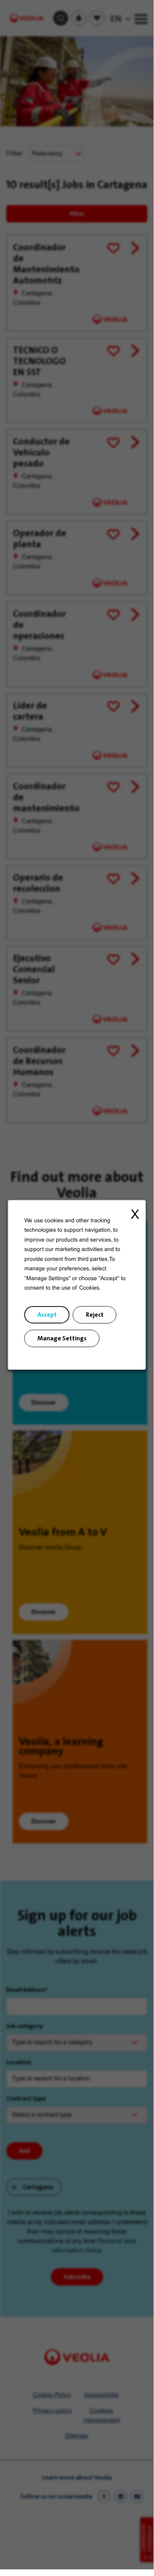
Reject (95, 1314)
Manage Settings (62, 1338)
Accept (47, 1314)
